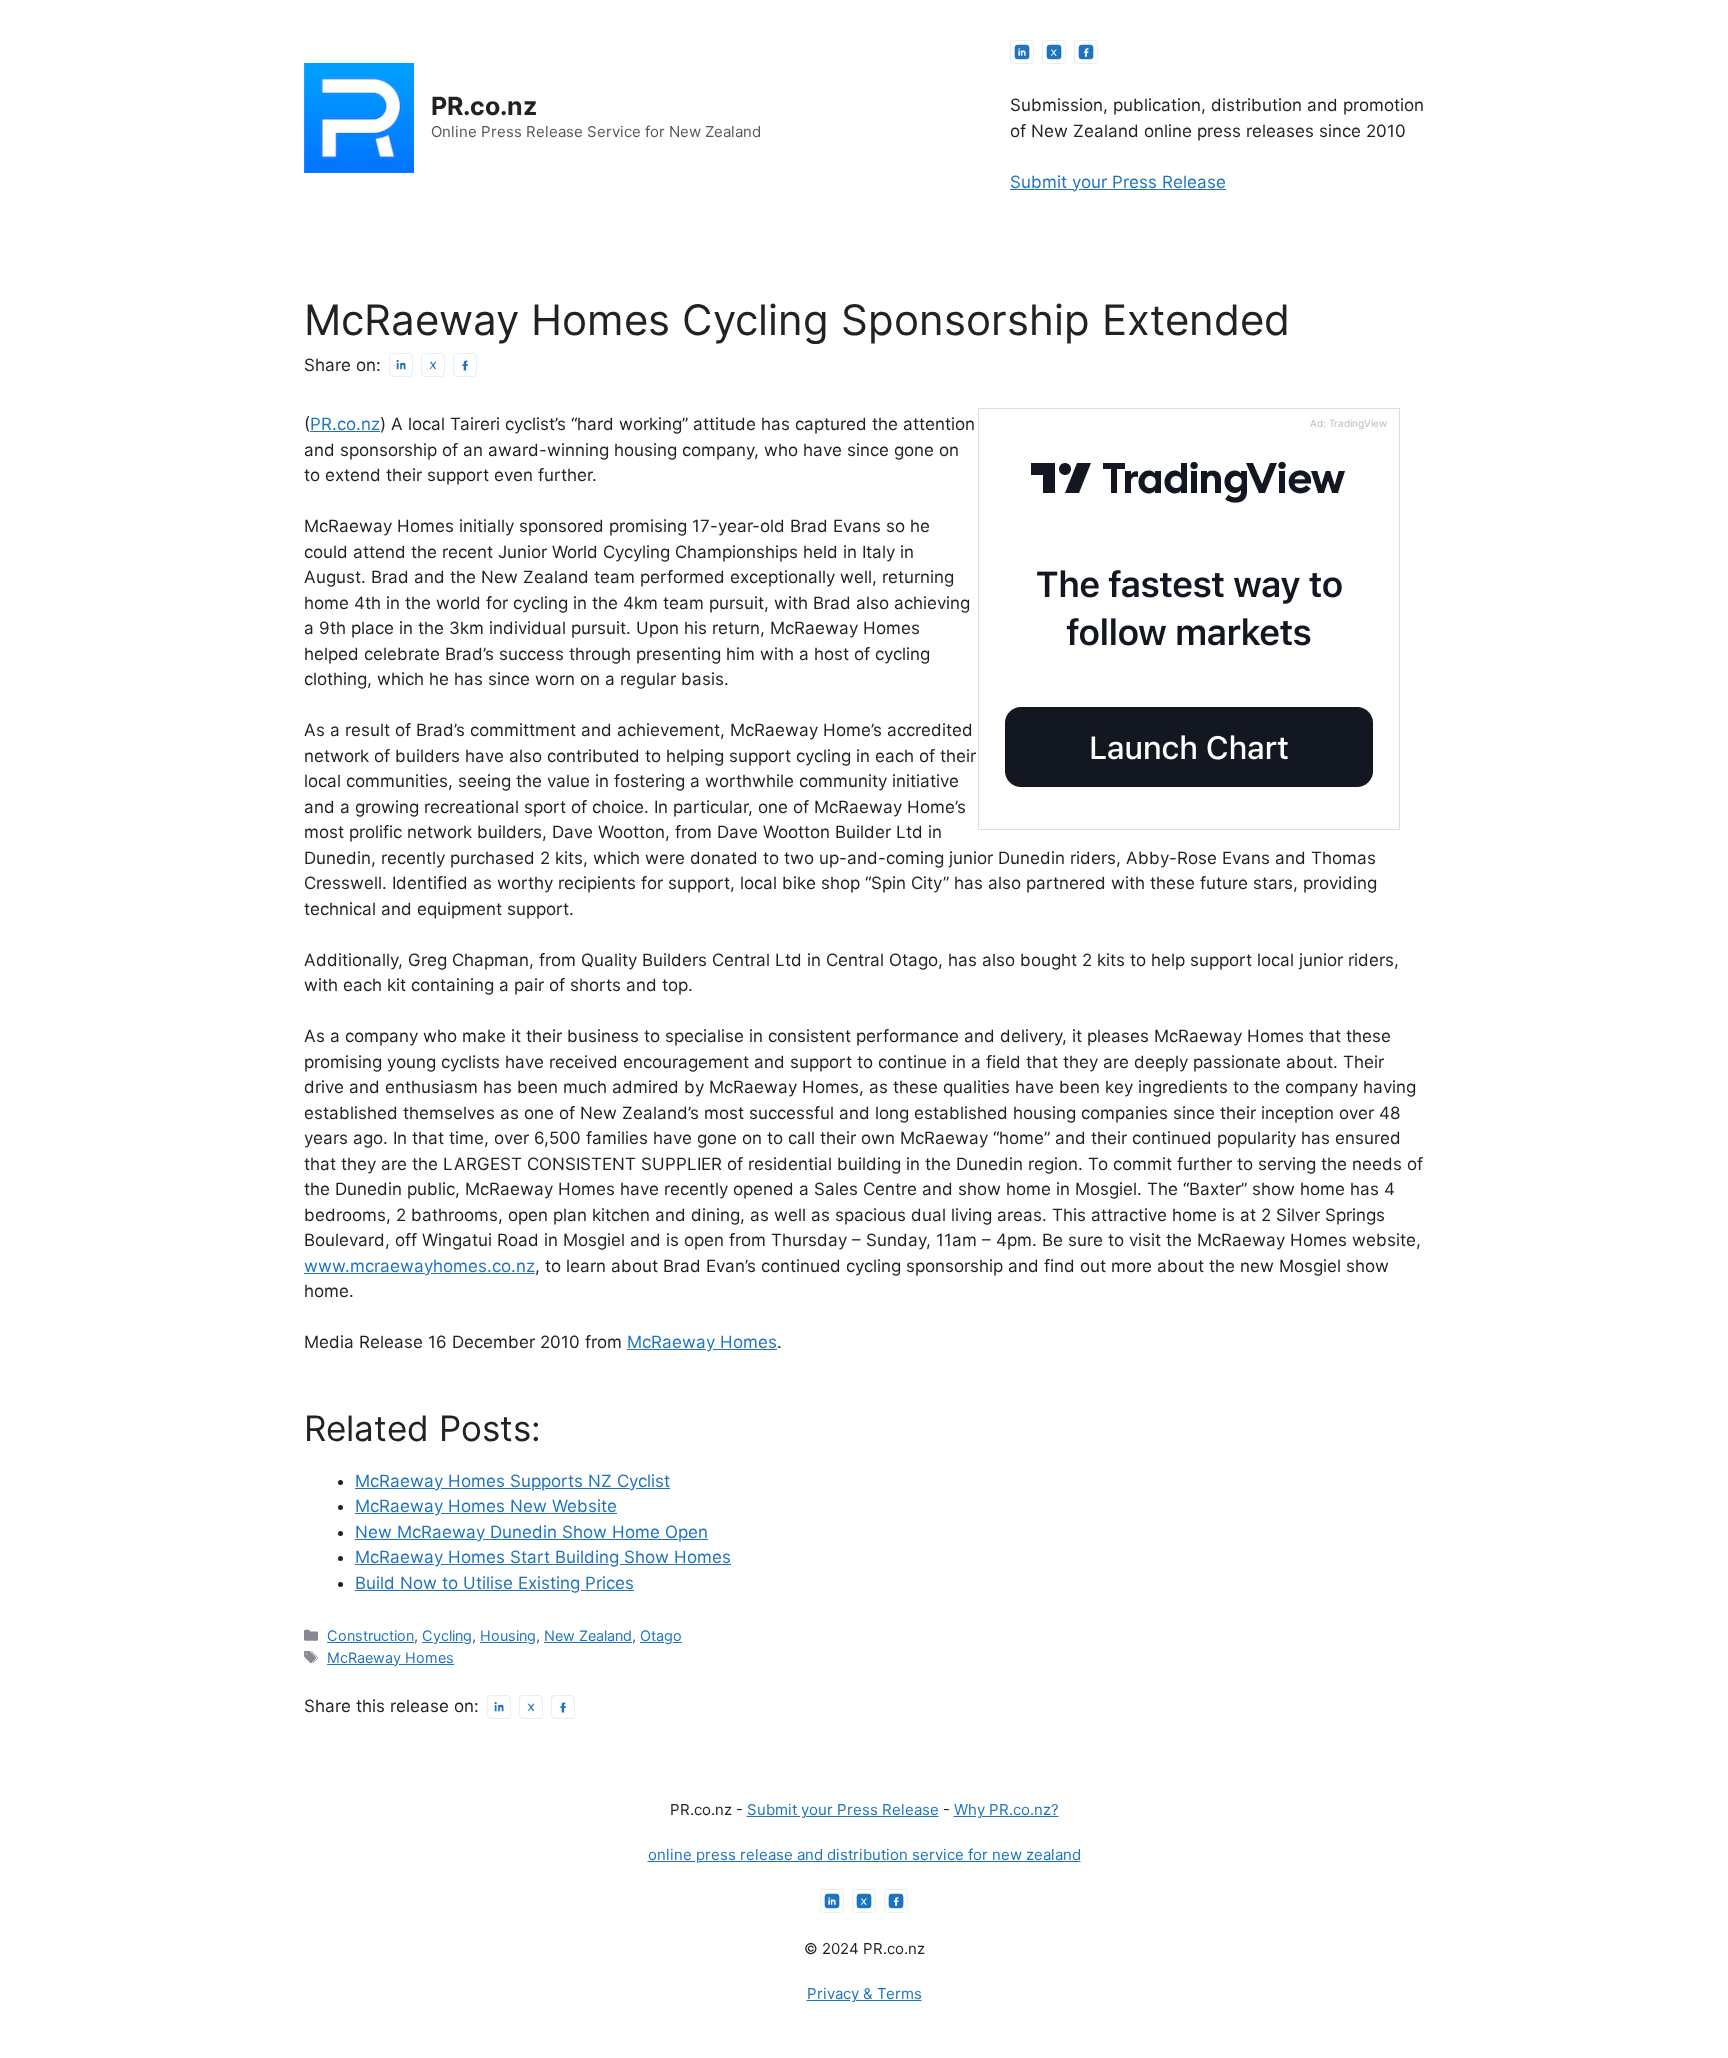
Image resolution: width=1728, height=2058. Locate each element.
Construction (370, 1635)
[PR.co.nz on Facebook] (1086, 52)
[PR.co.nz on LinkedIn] (1022, 52)
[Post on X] (433, 365)
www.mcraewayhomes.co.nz (419, 1266)
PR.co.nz (484, 106)
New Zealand (588, 1635)
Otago (661, 1635)
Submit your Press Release (1118, 182)
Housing (508, 1635)
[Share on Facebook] (465, 365)
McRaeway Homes (702, 1342)
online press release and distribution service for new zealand (864, 1854)
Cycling (447, 1635)
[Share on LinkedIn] (401, 365)
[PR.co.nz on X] (1054, 52)
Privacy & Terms (864, 1993)
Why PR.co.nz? (1006, 1809)
